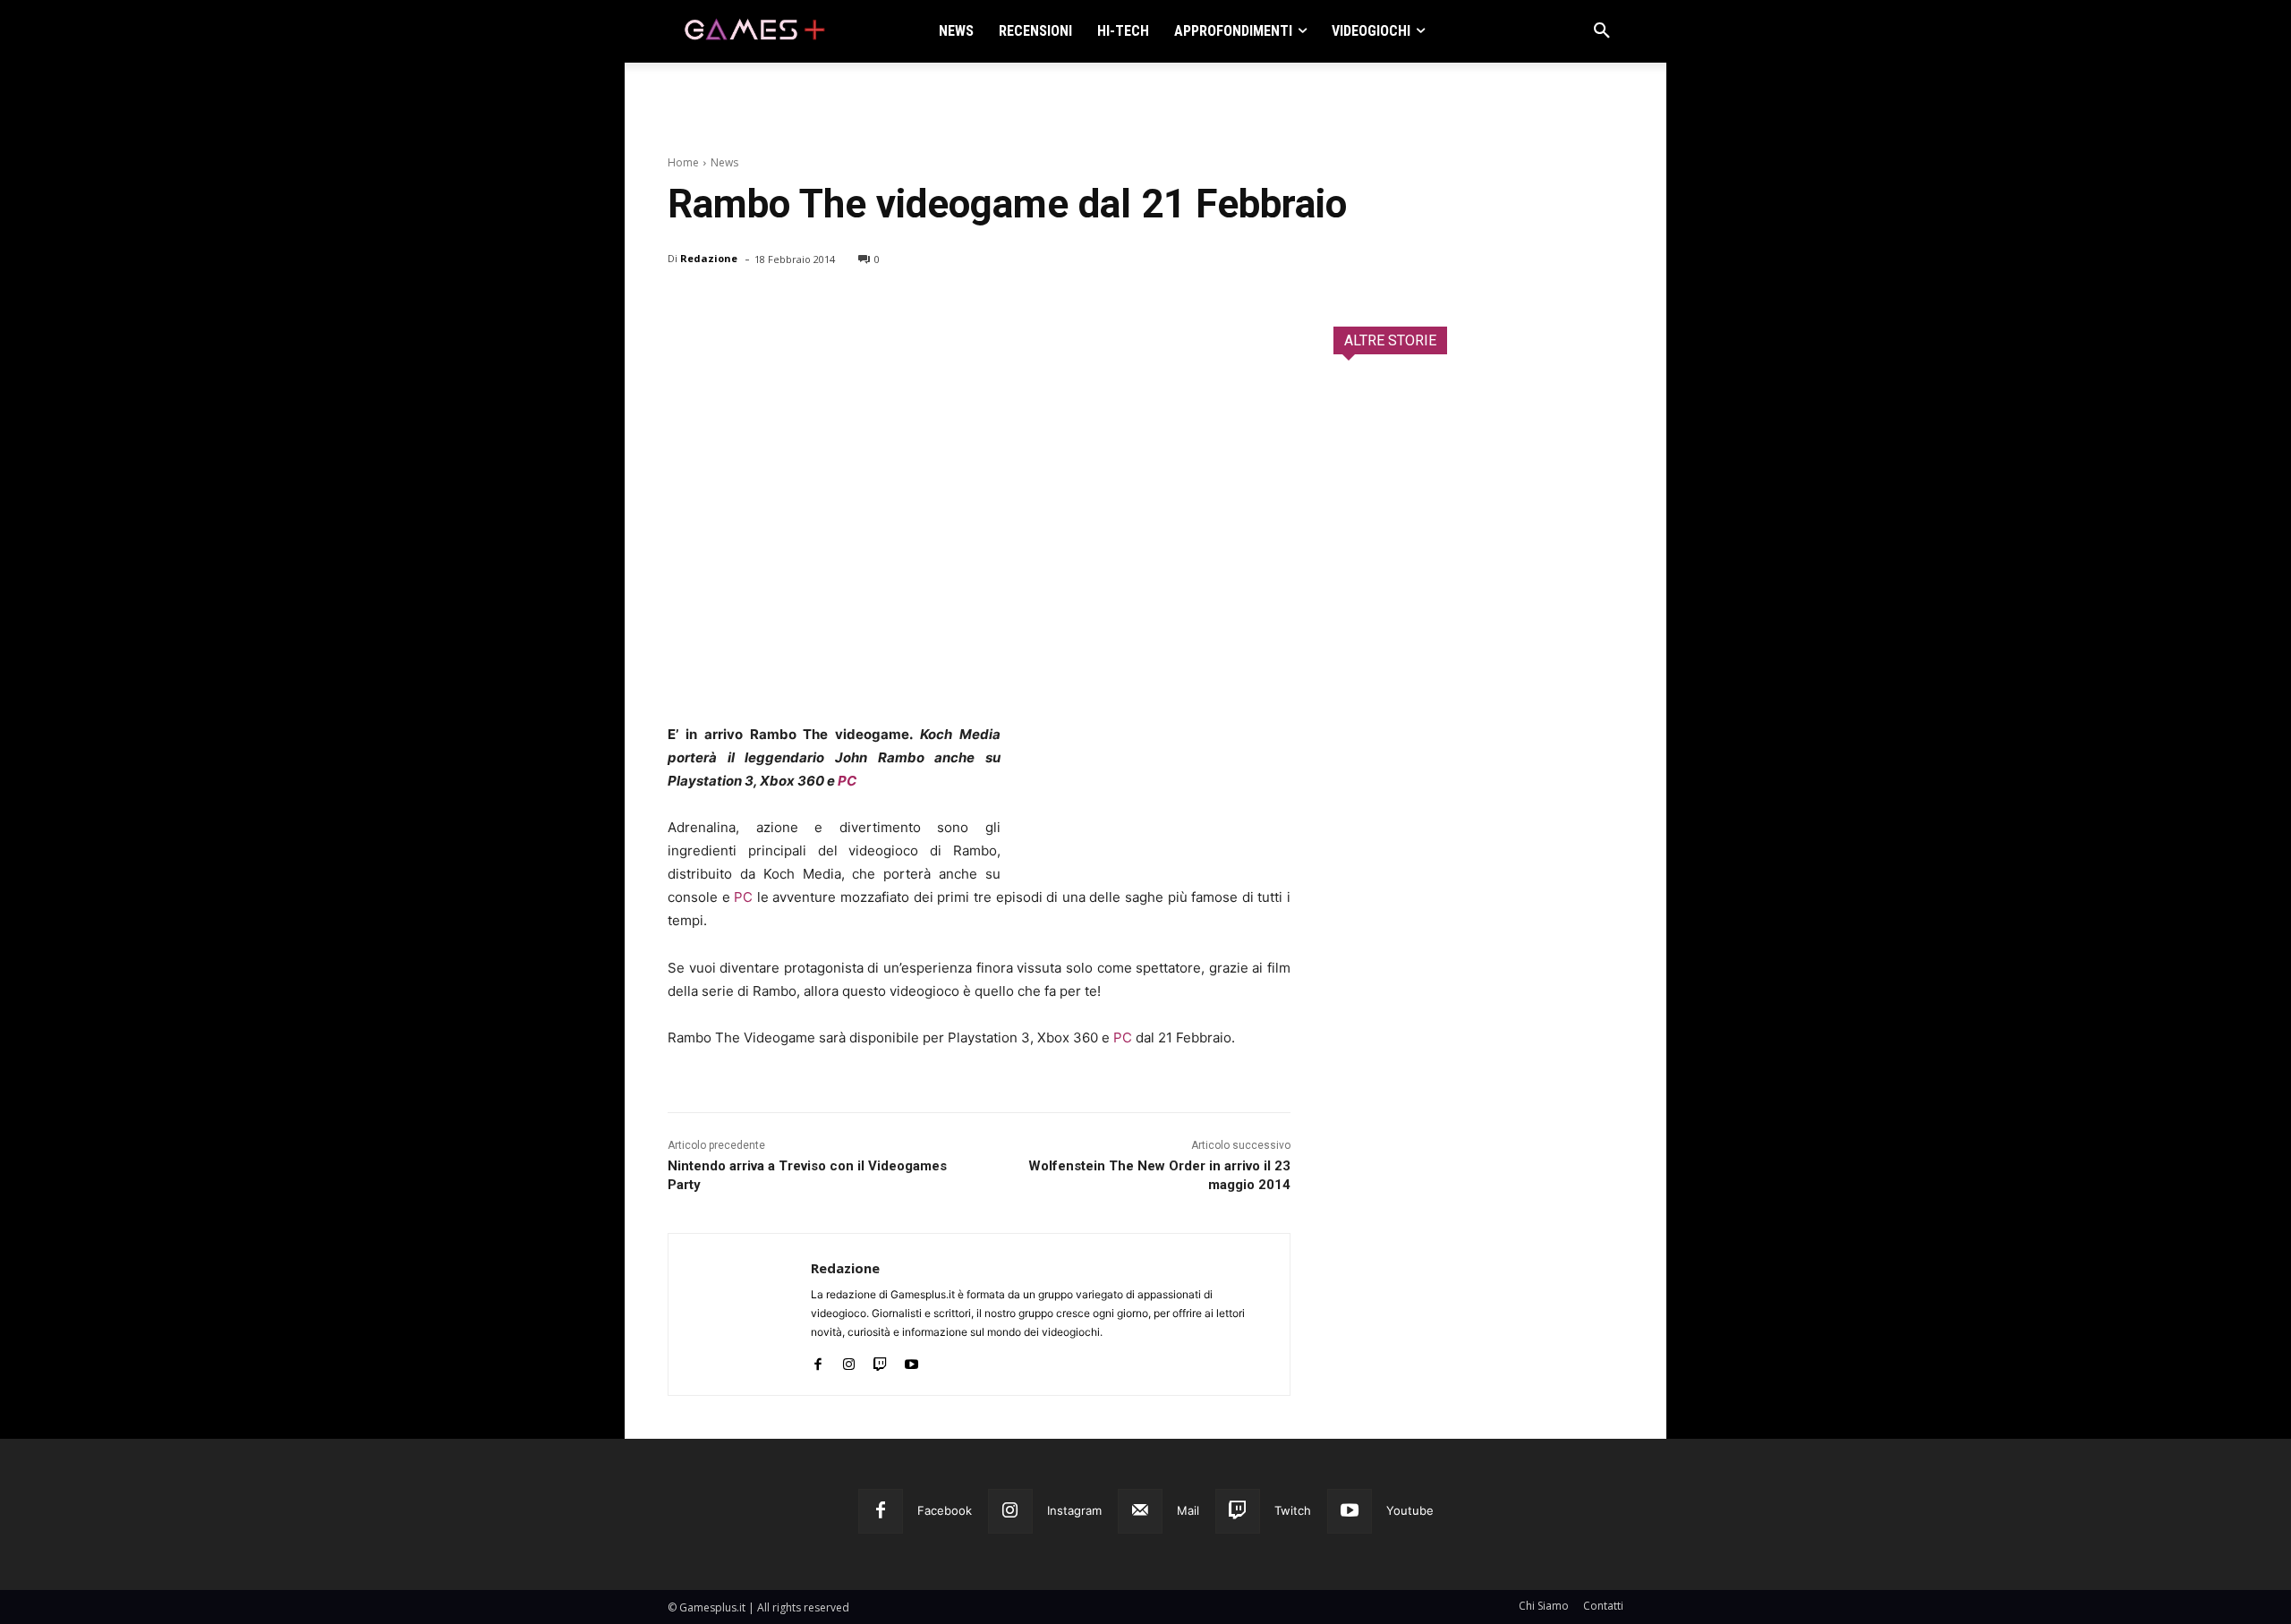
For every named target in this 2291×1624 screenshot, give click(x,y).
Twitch (1293, 1510)
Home (683, 162)
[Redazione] (740, 1314)
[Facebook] (686, 305)
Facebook (945, 1510)
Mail (1188, 1510)
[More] (892, 305)
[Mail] (1140, 1511)
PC (847, 781)
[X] (727, 305)
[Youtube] (911, 1360)
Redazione (709, 258)
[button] (1602, 31)
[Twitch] (880, 1360)
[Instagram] (849, 1360)
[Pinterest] (768, 305)
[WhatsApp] (809, 305)
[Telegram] (850, 305)
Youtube (1410, 1510)
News (724, 162)
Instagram (1074, 1510)
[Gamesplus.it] (754, 31)
